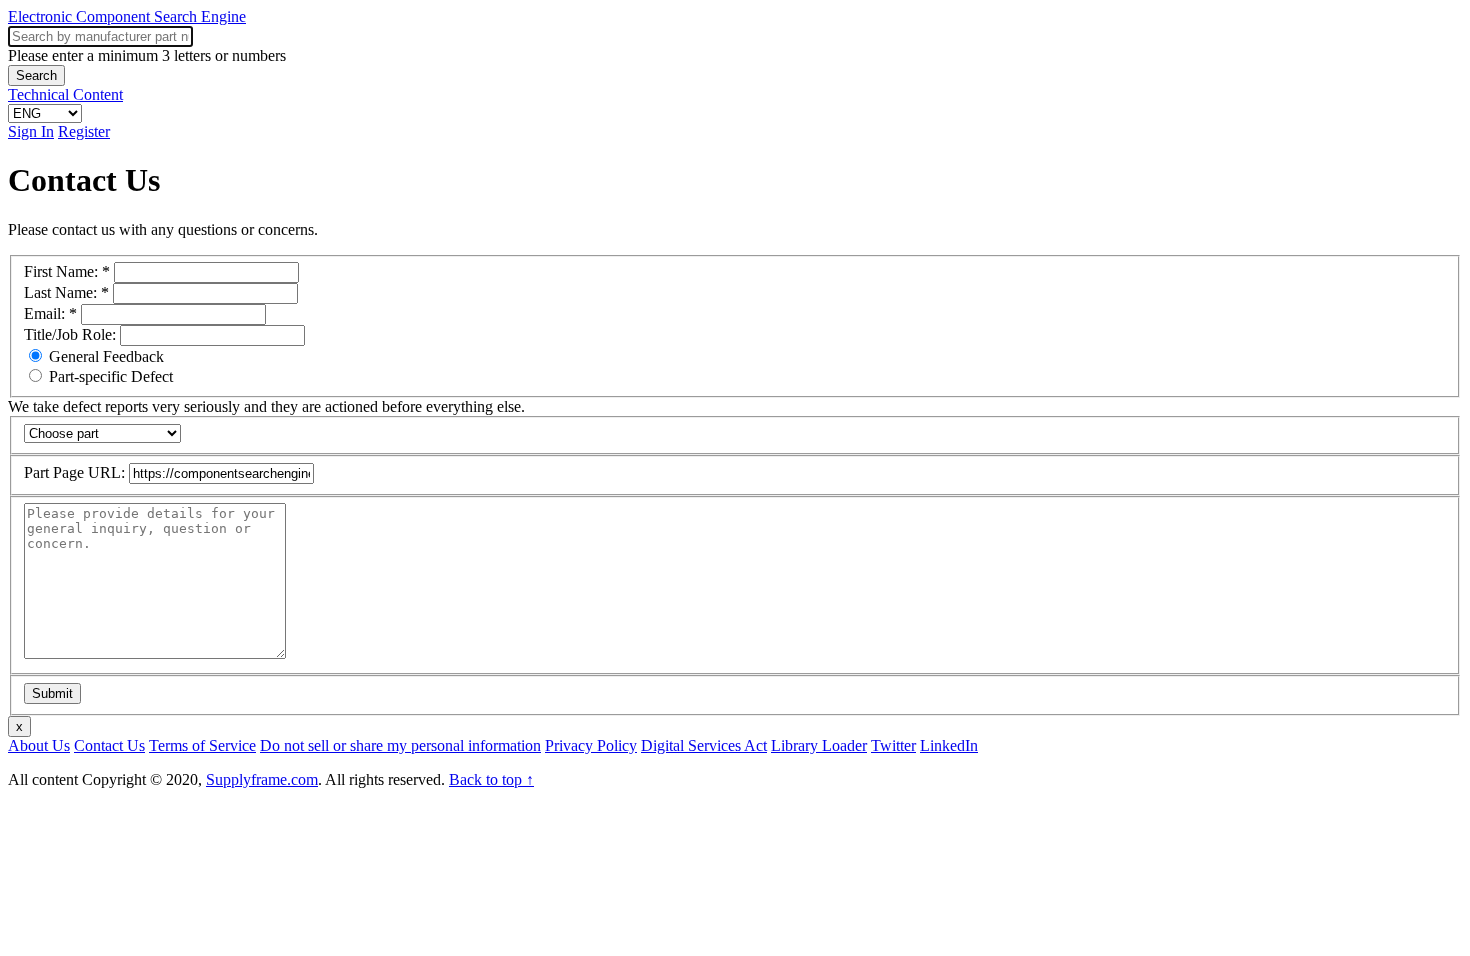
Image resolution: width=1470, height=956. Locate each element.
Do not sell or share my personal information (400, 745)
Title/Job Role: (72, 334)
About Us (39, 745)
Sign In (31, 131)
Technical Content (65, 94)
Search (36, 75)
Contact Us (109, 745)
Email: (50, 313)
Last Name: (66, 292)
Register (84, 131)
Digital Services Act (704, 745)
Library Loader (819, 745)
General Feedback (104, 356)
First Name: (67, 271)
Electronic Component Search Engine (127, 16)
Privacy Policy (591, 745)
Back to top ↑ (491, 779)
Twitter (893, 745)
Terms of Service (202, 745)
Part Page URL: (76, 472)
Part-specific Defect (109, 376)
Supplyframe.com (262, 779)
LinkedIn (949, 745)
